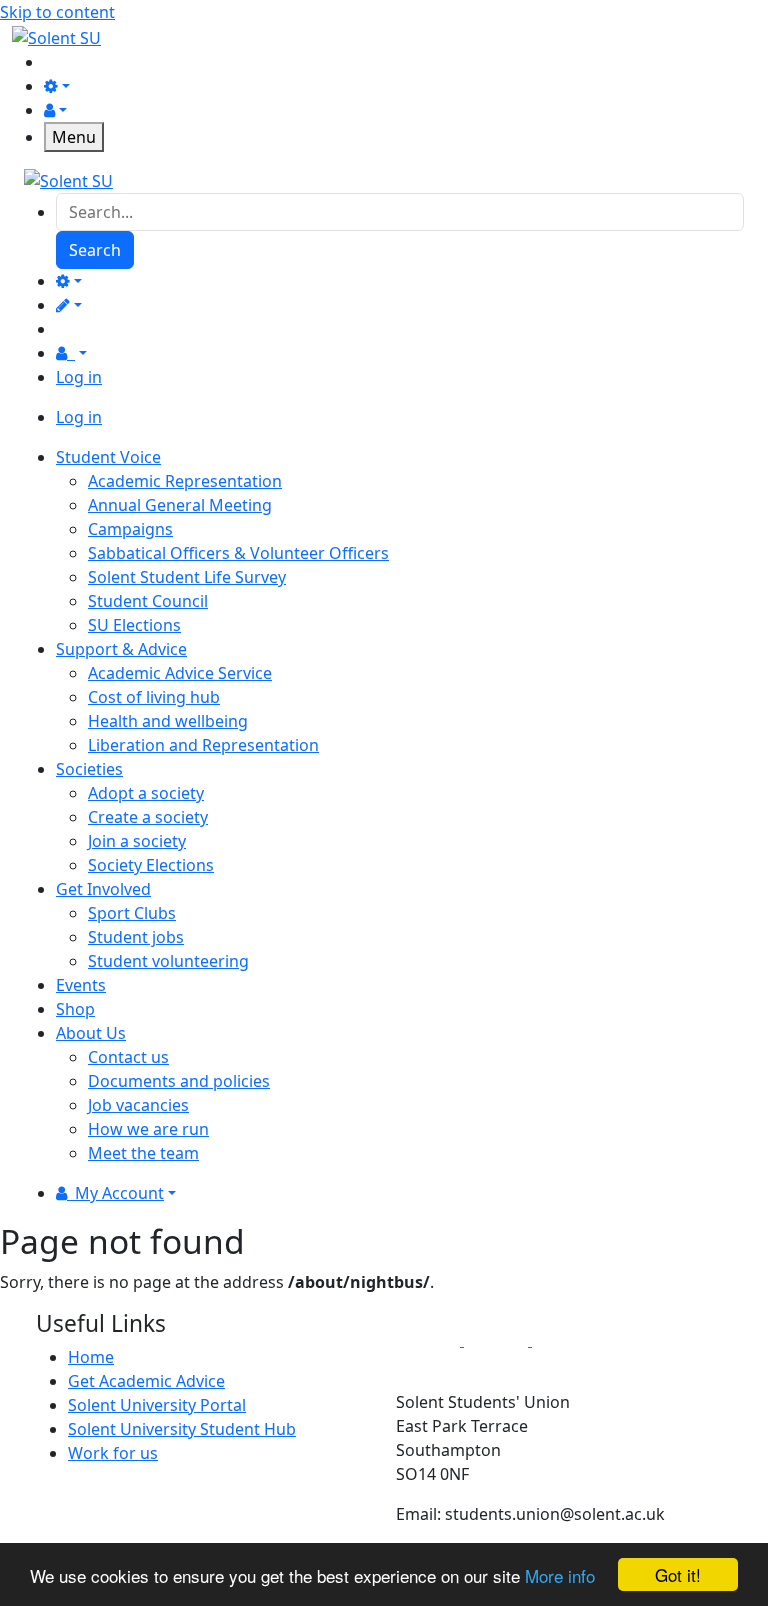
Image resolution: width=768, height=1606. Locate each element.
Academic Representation (185, 481)
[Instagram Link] (498, 1340)
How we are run (148, 1129)
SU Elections (134, 625)
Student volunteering (168, 961)
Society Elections (151, 865)
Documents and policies (179, 1081)
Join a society (137, 841)
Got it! (678, 1574)
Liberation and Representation (203, 745)
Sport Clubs (132, 913)
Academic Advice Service (180, 673)
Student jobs (136, 937)
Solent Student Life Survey (187, 577)
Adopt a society (146, 793)
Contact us (128, 1057)
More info (560, 1575)
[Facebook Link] (430, 1340)
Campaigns (130, 529)
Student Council (148, 601)
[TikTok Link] (564, 1340)
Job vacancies (138, 1105)
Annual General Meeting (180, 505)
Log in (79, 377)
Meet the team (143, 1153)
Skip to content (57, 12)
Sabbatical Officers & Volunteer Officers (238, 553)
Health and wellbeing (168, 721)
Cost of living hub (154, 697)
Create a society (148, 817)
